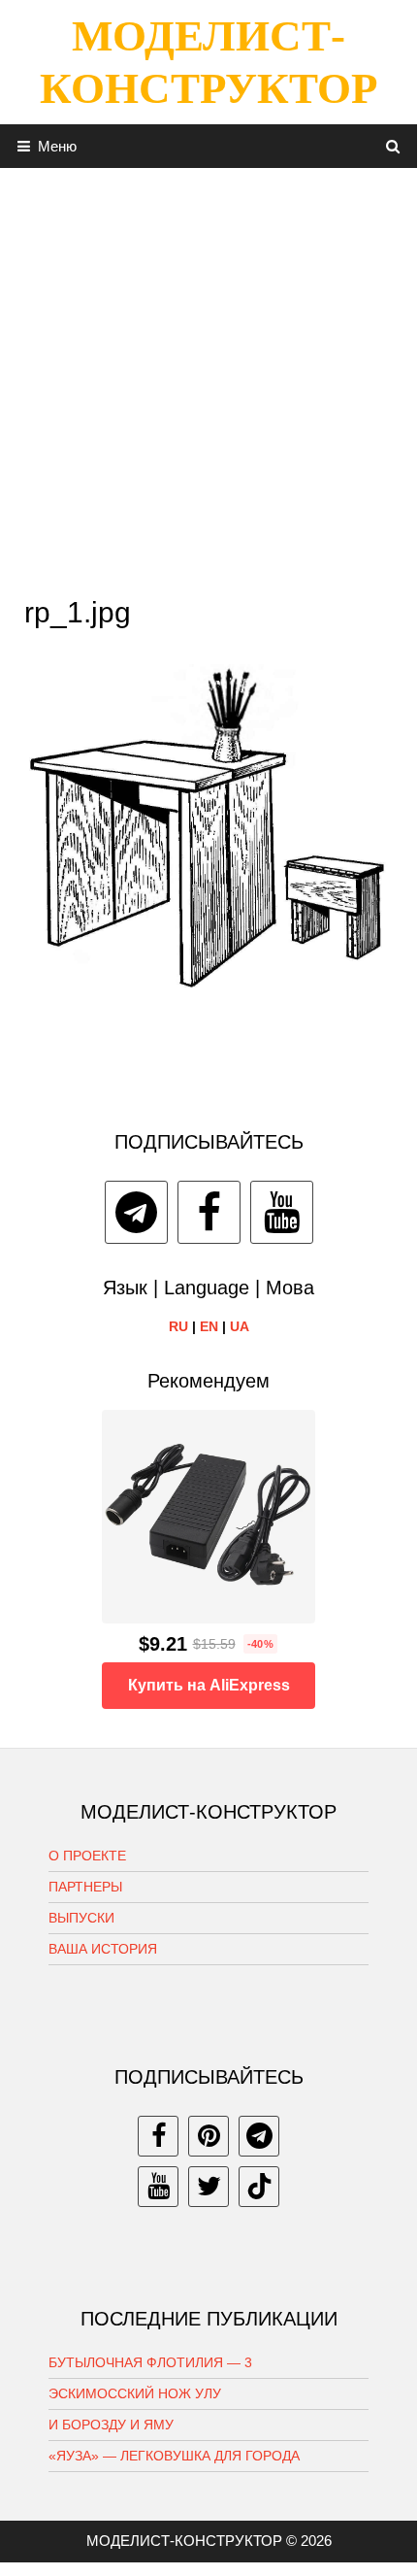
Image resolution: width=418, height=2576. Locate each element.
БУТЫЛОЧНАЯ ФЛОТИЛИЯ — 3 (150, 2362)
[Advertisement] (209, 377)
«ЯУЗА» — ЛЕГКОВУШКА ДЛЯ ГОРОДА (174, 2456)
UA (240, 1326)
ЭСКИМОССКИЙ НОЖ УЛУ (135, 2393)
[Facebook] (209, 1212)
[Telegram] (136, 1212)
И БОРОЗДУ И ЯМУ (111, 2425)
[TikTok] (259, 2187)
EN (209, 1326)
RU (178, 1326)
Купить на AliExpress (209, 1685)
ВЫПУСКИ (81, 1918)
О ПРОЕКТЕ (87, 1856)
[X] (209, 2187)
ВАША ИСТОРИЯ (103, 1949)
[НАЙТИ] (393, 146)
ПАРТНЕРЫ (85, 1887)
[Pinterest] (209, 2136)
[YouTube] (282, 1212)
